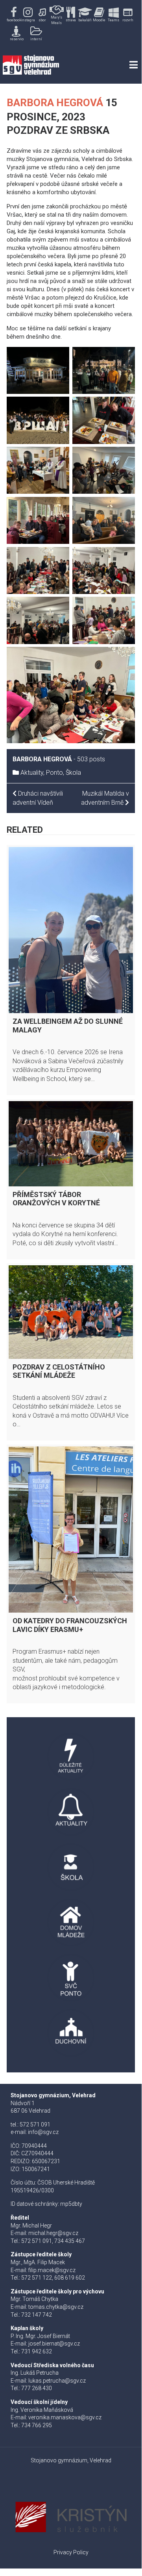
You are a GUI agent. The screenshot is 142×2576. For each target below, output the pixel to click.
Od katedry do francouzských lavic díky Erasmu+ (70, 1625)
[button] (14, 15)
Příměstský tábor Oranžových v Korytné (56, 1199)
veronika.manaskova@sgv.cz (65, 2417)
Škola (73, 773)
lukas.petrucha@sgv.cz (57, 2381)
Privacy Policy (71, 2552)
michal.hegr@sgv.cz (53, 2233)
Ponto (54, 773)
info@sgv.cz (43, 2132)
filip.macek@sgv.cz (52, 2270)
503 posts (91, 759)
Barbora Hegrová (55, 103)
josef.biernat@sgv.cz (54, 2344)
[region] (71, 23)
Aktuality (32, 773)
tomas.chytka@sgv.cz (56, 2307)
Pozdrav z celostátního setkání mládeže (59, 1371)
